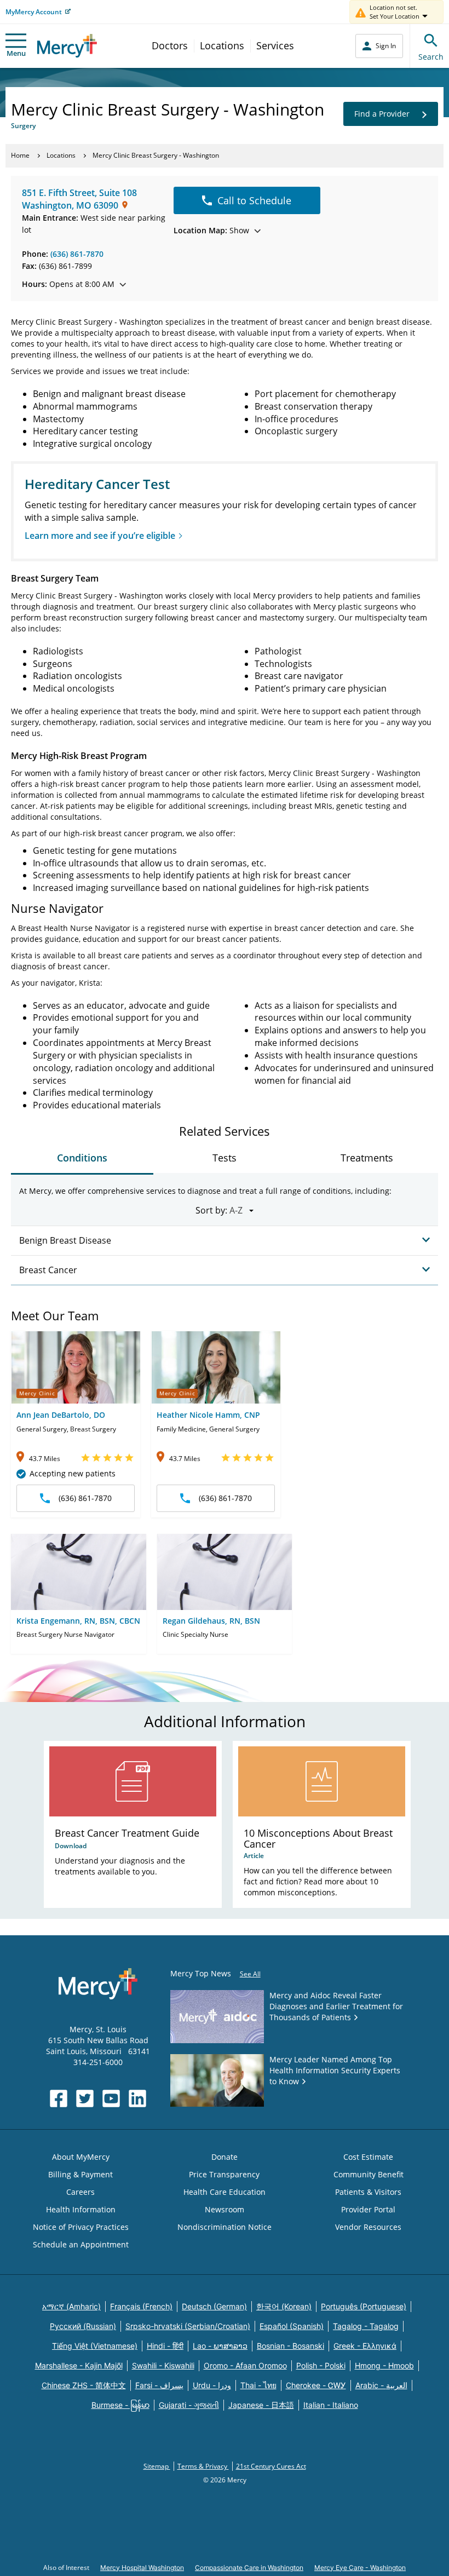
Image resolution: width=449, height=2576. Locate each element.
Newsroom (225, 2209)
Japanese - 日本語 (261, 2405)
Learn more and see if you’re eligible (100, 536)
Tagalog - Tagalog (366, 2326)
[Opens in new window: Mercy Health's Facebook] (59, 2098)
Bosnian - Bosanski (290, 2346)
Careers (80, 2192)
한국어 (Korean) (284, 2306)
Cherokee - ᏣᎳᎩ (316, 2385)
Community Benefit (369, 2174)
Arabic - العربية (381, 2385)
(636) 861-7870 (77, 254)
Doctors (170, 45)
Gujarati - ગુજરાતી (189, 2405)
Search (431, 57)
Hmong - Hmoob (384, 2365)
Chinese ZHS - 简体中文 (84, 2385)
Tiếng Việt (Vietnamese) (95, 2346)
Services (275, 45)
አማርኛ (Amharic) (71, 2306)
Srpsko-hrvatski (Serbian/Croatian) (188, 2326)
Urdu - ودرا (212, 2385)
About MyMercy (81, 2157)
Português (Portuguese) (364, 2306)
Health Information (81, 2209)
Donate (225, 2157)
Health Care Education (225, 2192)
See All (250, 1974)
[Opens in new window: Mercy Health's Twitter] (85, 2098)
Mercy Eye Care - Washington (360, 2568)
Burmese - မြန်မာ (120, 2405)
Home (20, 155)
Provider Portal (368, 2209)
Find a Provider (382, 114)
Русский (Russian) (83, 2326)
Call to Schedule (254, 200)
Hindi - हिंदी (165, 2346)
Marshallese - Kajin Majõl (79, 2365)
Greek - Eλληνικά (365, 2346)
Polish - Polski (321, 2365)
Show (211, 230)
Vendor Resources (368, 2227)
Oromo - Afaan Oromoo (245, 2365)
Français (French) (141, 2306)
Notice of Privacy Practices (81, 2227)
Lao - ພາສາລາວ (220, 2346)
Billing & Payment (80, 2174)
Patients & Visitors (368, 2192)
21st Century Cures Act (271, 2466)
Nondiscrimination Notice (225, 2227)
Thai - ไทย (258, 2385)
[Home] (67, 46)
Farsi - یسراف (159, 2385)
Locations (222, 45)
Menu (16, 53)
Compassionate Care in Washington (249, 2568)
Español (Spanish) (292, 2326)
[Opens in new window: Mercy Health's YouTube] (111, 2098)
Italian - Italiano (331, 2405)
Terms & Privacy (203, 2466)
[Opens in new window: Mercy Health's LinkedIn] (137, 2098)
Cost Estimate (368, 2157)
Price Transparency (224, 2174)
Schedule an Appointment (81, 2244)
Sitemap (157, 2466)
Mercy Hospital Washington (142, 2568)
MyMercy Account (34, 12)
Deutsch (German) (214, 2306)
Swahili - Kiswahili (163, 2365)
